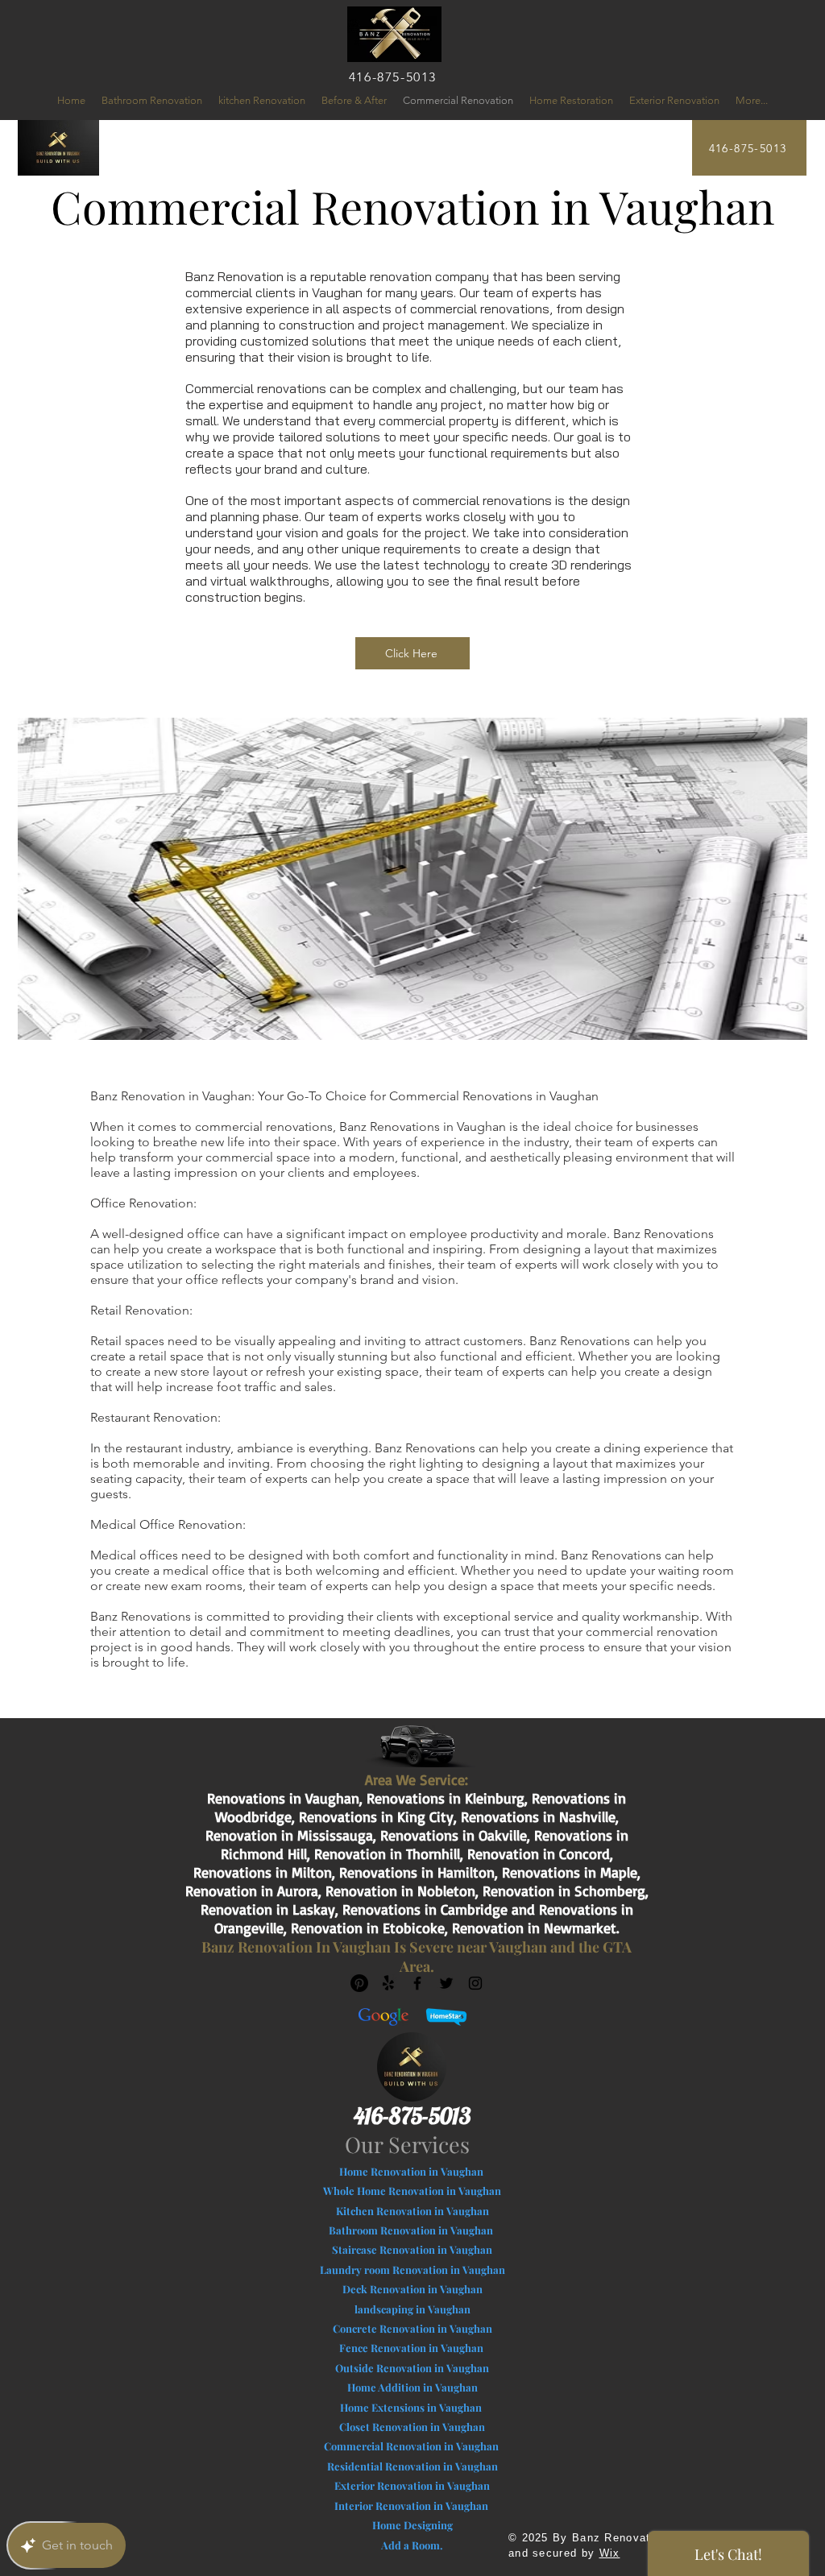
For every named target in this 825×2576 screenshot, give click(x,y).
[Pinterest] (359, 1983)
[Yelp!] (388, 1983)
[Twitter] (446, 1983)
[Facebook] (417, 1983)
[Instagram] (475, 1983)
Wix (610, 2553)
